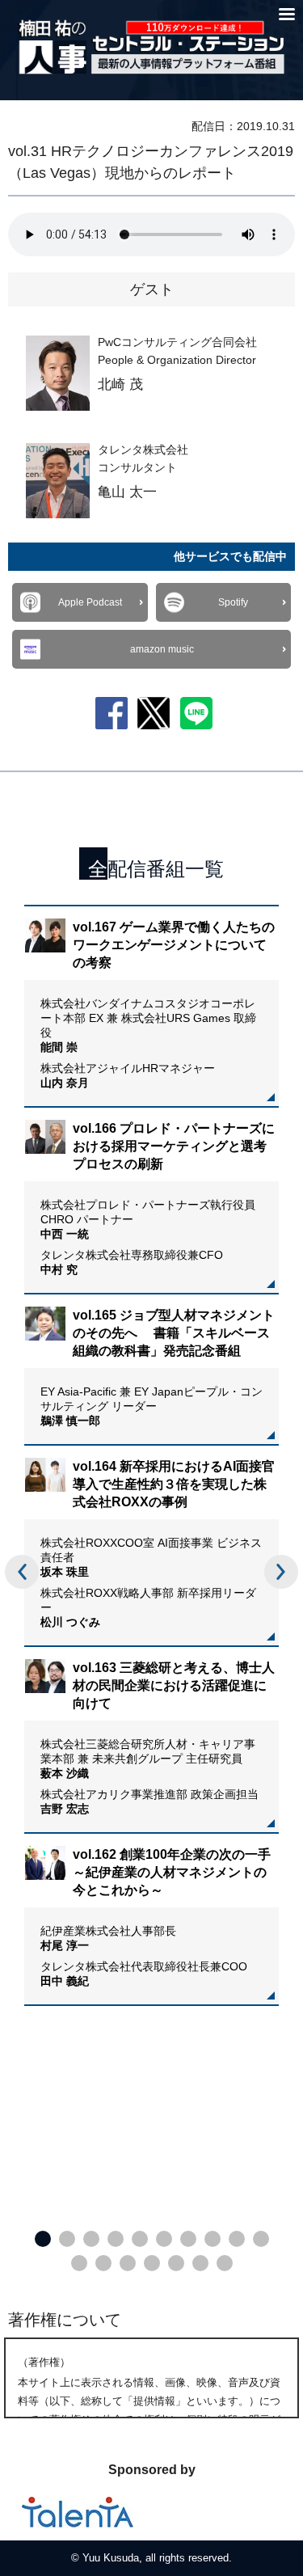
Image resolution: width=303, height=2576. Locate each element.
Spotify (233, 602)
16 (200, 2263)
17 (225, 2263)
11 (79, 2263)
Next (281, 1572)
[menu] (287, 14)
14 (152, 2263)
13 (128, 2263)
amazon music (162, 649)
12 (103, 2263)
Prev (22, 1572)
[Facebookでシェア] (112, 712)
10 (261, 2239)
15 (176, 2263)
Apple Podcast (90, 602)
